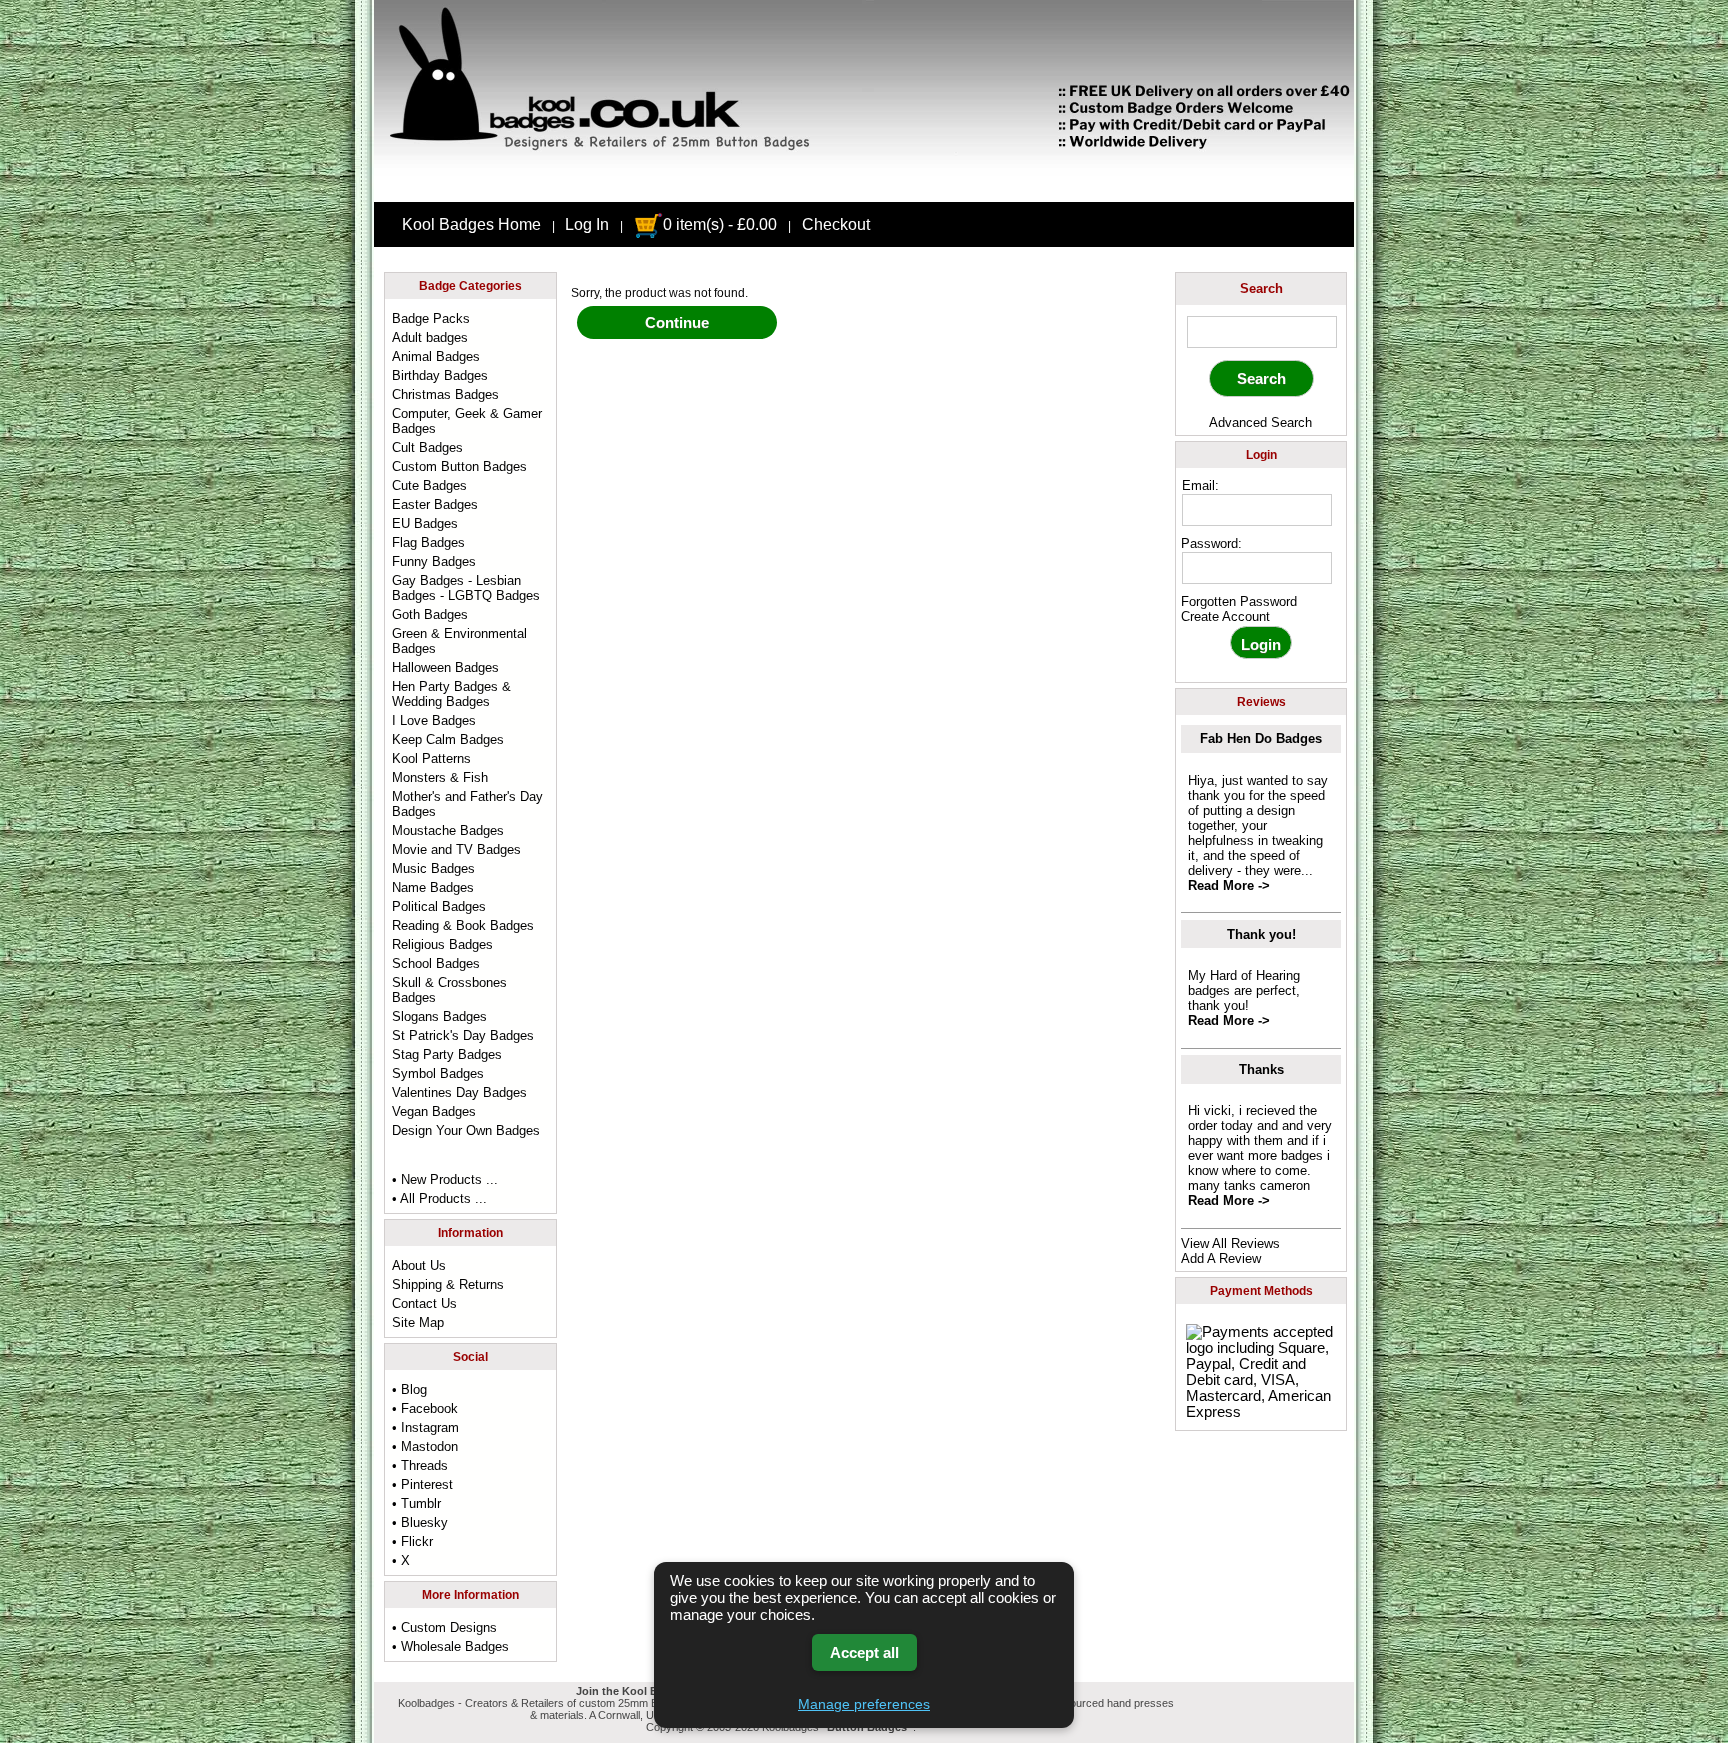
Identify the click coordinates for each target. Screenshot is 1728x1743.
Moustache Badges (448, 830)
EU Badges (425, 523)
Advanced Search (1260, 422)
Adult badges (430, 337)
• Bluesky (420, 1522)
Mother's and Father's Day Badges (467, 804)
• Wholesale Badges (450, 1646)
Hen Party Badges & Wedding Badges (451, 694)
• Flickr (412, 1541)
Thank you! (1261, 934)
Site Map (418, 1322)
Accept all (864, 1652)
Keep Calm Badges (448, 739)
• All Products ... (439, 1198)
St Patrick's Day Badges (463, 1035)
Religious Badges (442, 944)
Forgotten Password (1239, 601)
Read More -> (1229, 885)
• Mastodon (425, 1446)
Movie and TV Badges (456, 849)
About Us (419, 1265)
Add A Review (1221, 1258)
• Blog (409, 1389)
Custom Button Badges (459, 466)
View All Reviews (1230, 1243)
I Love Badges (434, 720)
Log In (587, 224)
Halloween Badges (445, 667)
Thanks (1261, 1069)
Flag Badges (428, 542)
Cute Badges (429, 485)
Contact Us (424, 1303)
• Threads (420, 1465)
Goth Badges (430, 614)
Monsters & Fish (440, 777)
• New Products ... (445, 1179)
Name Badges (433, 887)
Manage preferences (864, 1704)
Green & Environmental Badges (459, 641)
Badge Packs (431, 318)
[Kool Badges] (864, 185)
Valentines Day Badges (459, 1092)
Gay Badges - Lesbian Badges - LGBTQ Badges (466, 588)
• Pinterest (422, 1484)
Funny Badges (434, 561)
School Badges (436, 963)
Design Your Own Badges (466, 1130)
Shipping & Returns (448, 1284)
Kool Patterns (431, 758)
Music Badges (433, 868)
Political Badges (439, 906)
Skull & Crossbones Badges (449, 990)
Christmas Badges (445, 394)
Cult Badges (427, 447)
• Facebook (425, 1408)
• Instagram (425, 1427)
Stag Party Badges (447, 1054)
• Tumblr (416, 1503)
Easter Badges (435, 504)
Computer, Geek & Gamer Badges (467, 421)
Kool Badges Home (471, 224)
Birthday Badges (440, 375)
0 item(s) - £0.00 (720, 224)
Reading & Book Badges (463, 925)
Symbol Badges (438, 1073)
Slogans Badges (439, 1016)
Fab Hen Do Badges (1261, 738)
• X (401, 1560)
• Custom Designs (444, 1627)
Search (1261, 288)
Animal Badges (436, 356)
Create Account (1225, 616)
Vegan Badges (434, 1111)
